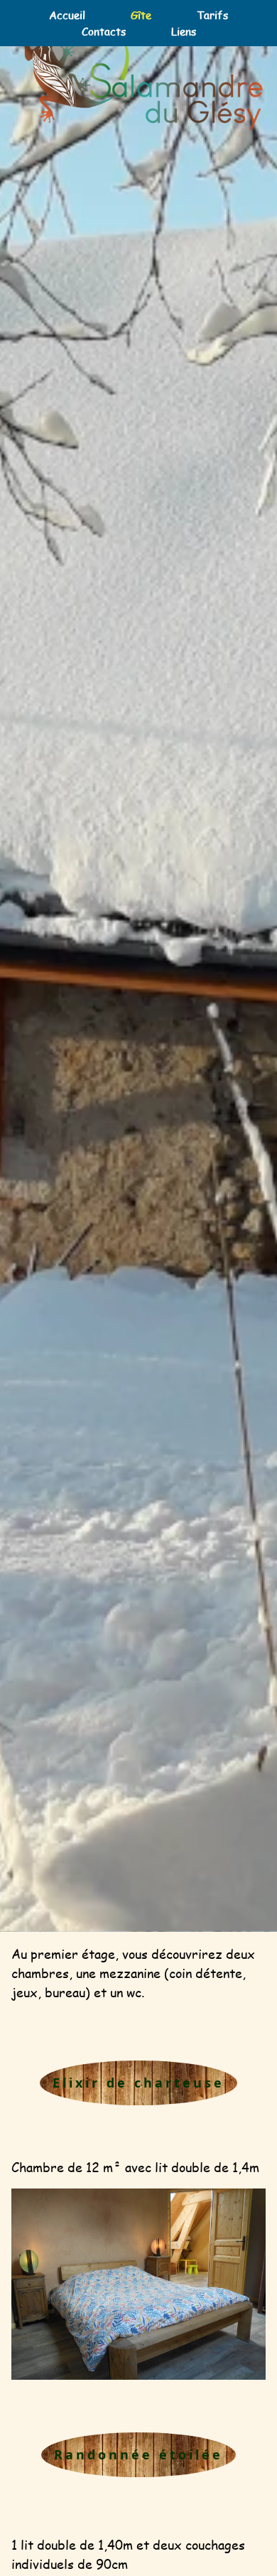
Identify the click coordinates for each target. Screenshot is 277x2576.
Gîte (141, 15)
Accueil (67, 15)
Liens (184, 31)
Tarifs (212, 15)
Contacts (104, 31)
